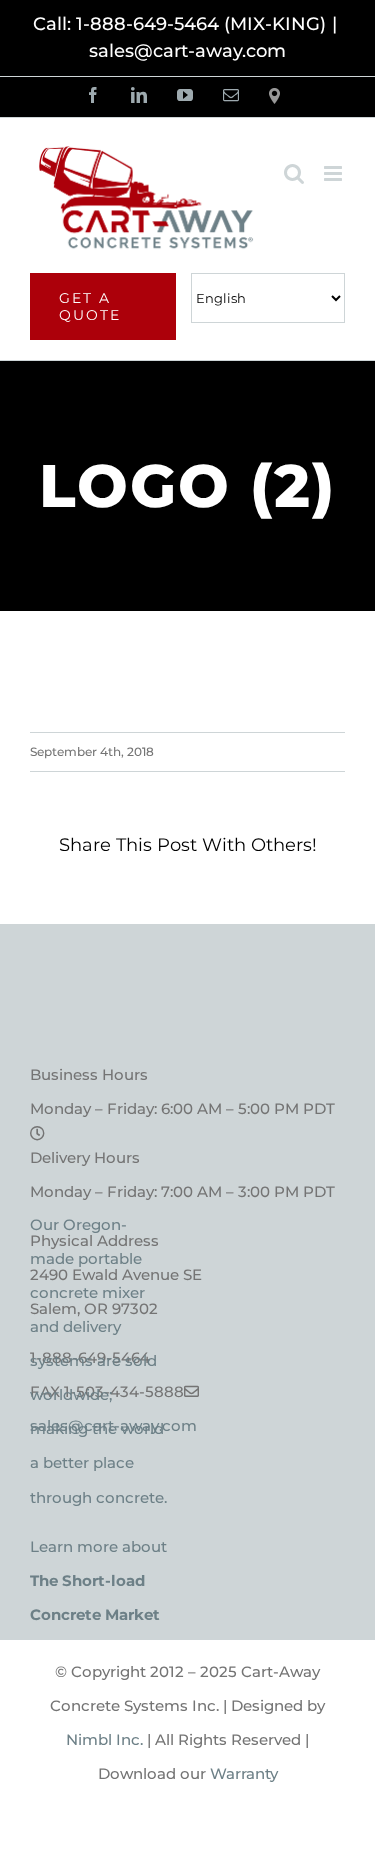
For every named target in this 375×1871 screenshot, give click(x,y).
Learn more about (98, 1580)
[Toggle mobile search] (294, 173)
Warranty (244, 1773)
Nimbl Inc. (104, 1739)
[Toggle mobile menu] (334, 173)
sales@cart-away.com (187, 51)
